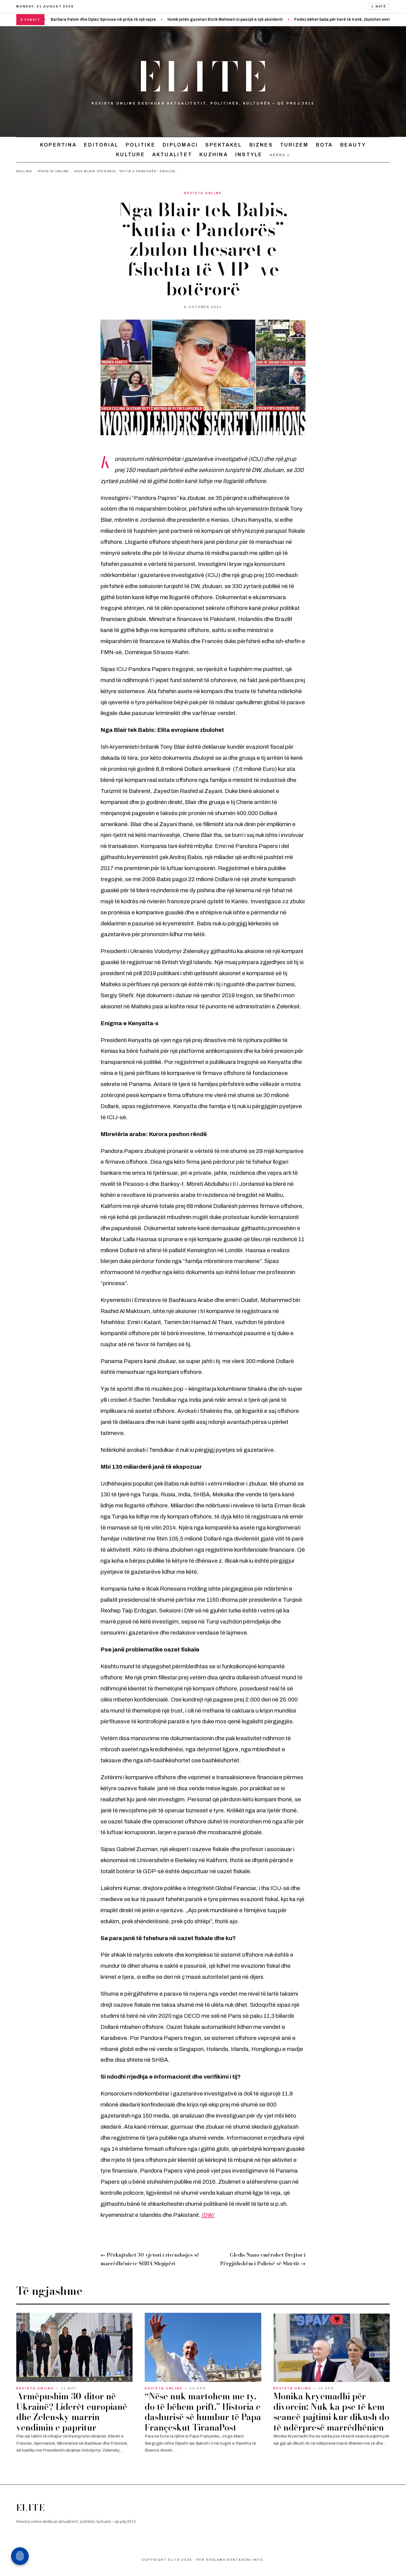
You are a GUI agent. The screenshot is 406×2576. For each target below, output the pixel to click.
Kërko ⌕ (280, 155)
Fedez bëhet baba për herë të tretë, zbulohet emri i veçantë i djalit (307, 19)
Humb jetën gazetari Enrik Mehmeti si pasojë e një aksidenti (175, 19)
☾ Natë (379, 6)
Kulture (130, 154)
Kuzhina (214, 154)
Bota (325, 145)
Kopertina (58, 145)
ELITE (203, 77)
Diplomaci (180, 145)
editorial (101, 145)
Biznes (261, 145)
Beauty (353, 145)
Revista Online (53, 171)
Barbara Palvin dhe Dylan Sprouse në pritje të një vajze (53, 19)
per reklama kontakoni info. (230, 2560)
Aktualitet (172, 154)
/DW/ (208, 2215)
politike (141, 145)
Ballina (24, 171)
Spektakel (224, 145)
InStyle (249, 154)
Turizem (294, 145)
